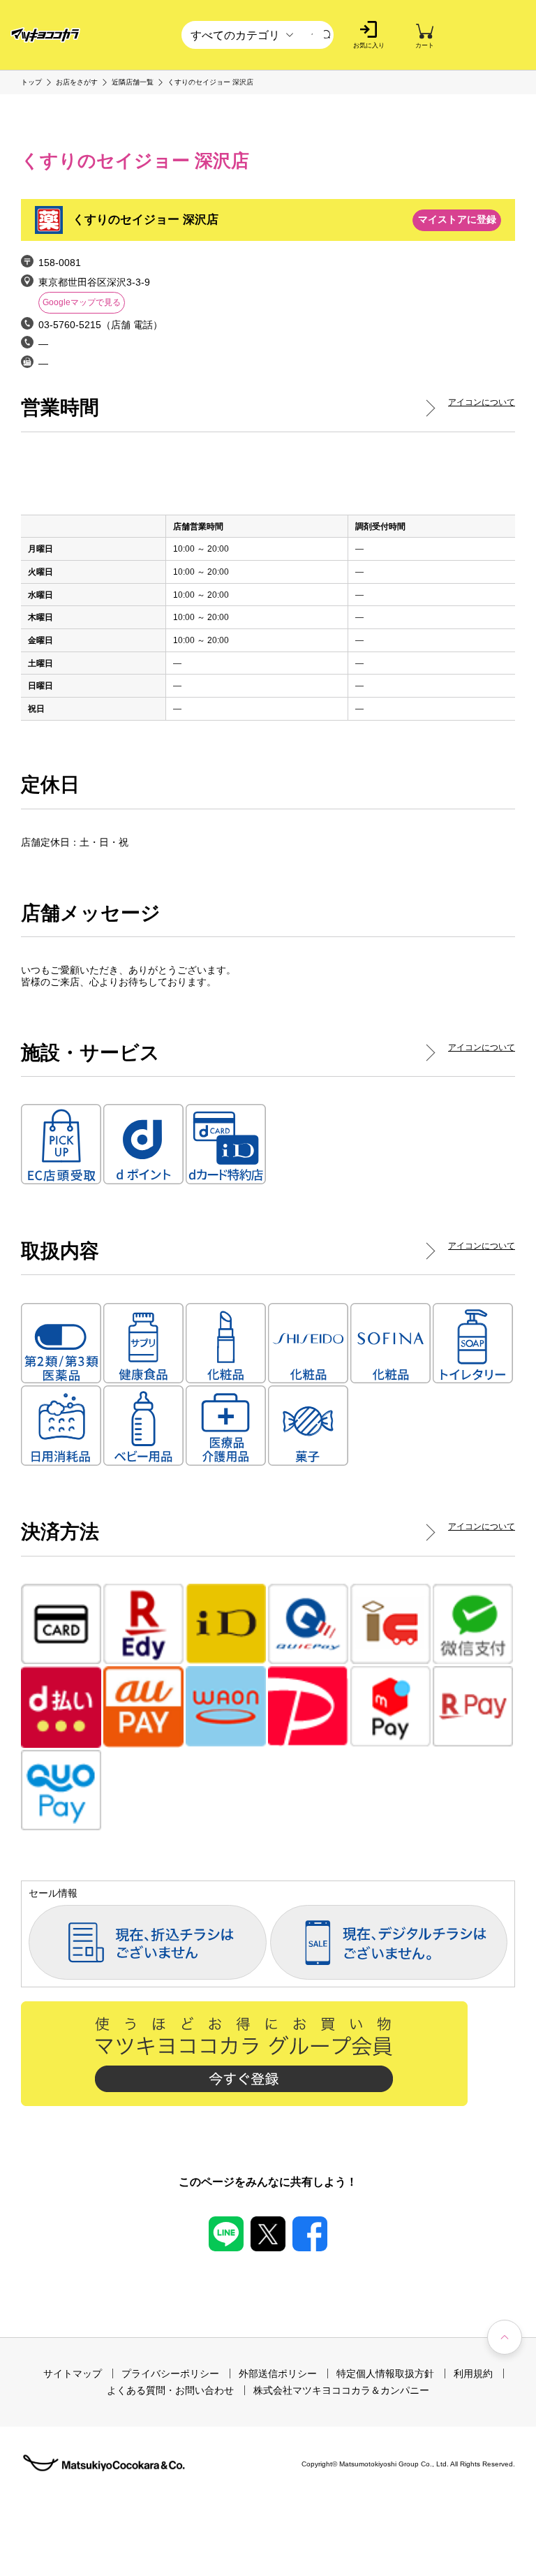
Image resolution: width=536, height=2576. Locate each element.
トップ (31, 82)
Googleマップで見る (82, 302)
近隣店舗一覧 (133, 82)
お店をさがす (77, 82)
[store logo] (45, 35)
